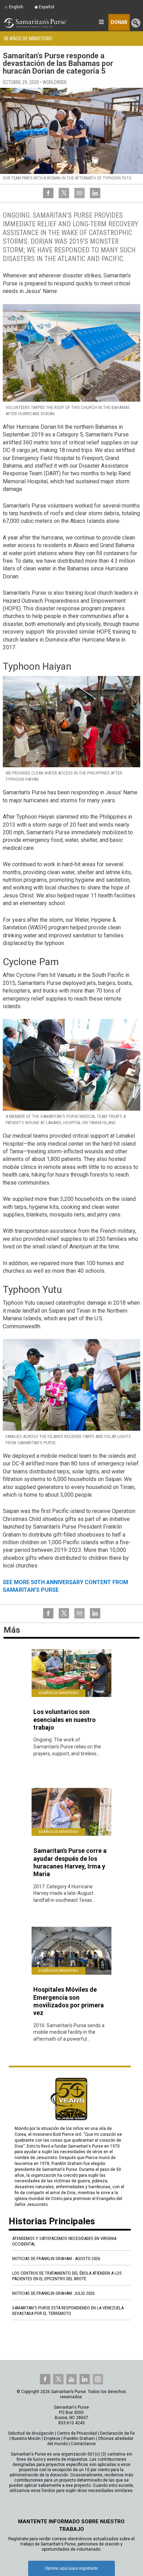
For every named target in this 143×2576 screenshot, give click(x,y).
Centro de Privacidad (77, 2433)
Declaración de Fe (117, 2433)
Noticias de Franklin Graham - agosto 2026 (56, 2259)
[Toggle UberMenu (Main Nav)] (101, 22)
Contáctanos (83, 2444)
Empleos (52, 2439)
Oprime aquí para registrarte (71, 2568)
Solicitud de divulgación (31, 2433)
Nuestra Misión (26, 2439)
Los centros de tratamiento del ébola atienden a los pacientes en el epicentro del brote (67, 2276)
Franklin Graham (79, 2439)
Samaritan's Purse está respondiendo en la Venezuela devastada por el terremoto (68, 2311)
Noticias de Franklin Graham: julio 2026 (53, 2293)
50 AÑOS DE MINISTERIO (28, 39)
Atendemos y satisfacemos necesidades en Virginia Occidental (64, 2241)
